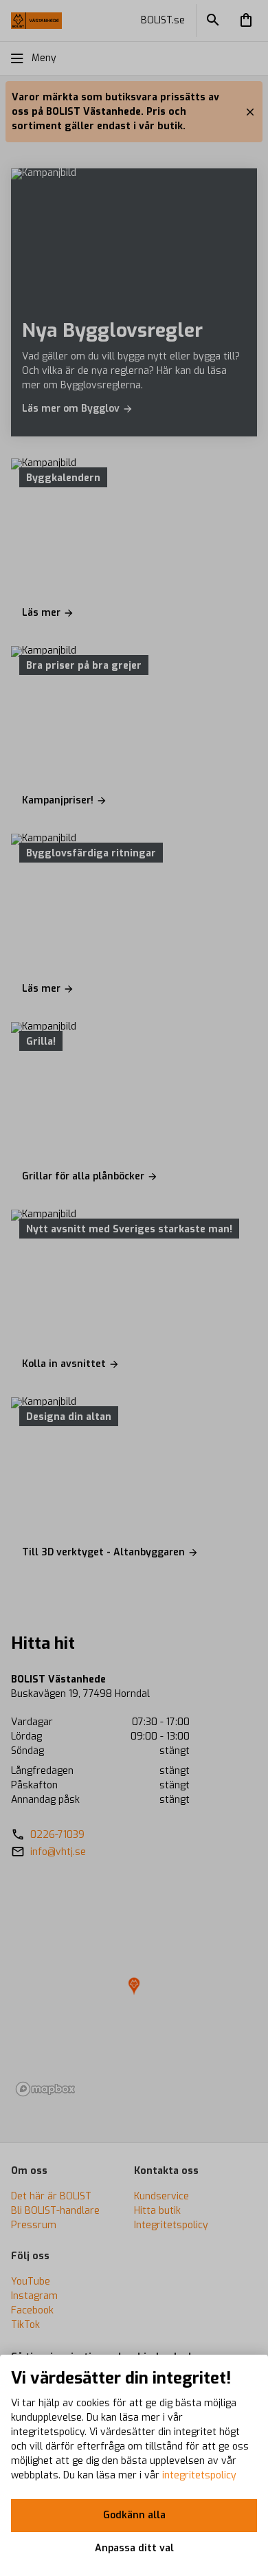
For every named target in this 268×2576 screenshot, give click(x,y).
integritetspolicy (199, 2475)
